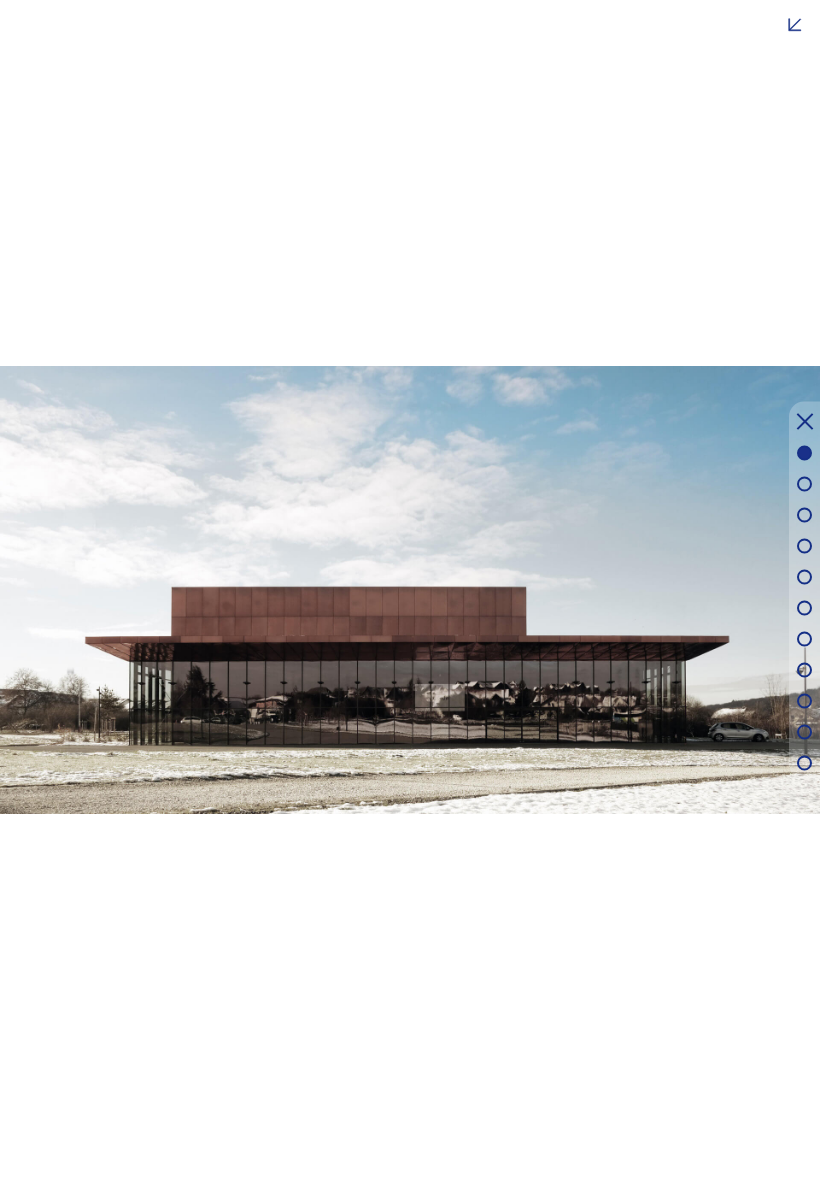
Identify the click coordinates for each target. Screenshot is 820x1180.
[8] (804, 669)
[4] (804, 545)
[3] (804, 514)
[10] (804, 731)
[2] (804, 483)
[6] (804, 607)
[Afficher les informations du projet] (795, 25)
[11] (804, 762)
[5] (804, 576)
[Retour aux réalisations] (805, 425)
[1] (804, 452)
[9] (804, 700)
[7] (804, 638)
